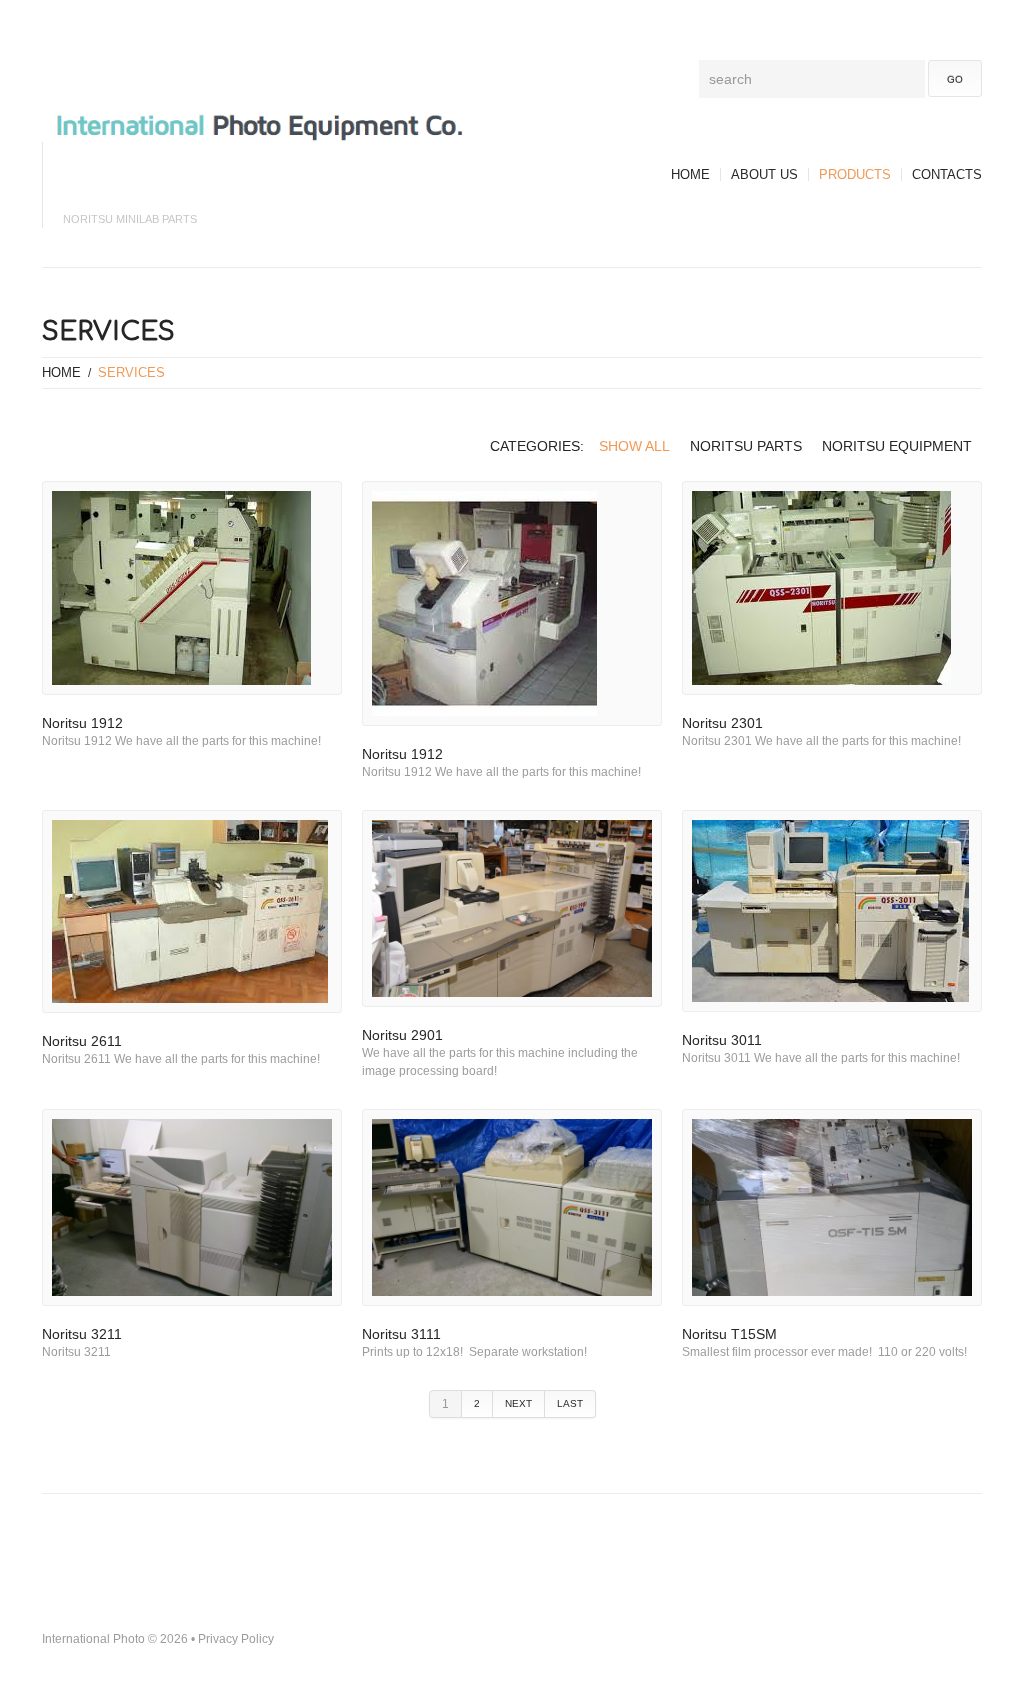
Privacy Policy (236, 1639)
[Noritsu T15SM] (832, 1207)
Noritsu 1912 (82, 723)
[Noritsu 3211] (192, 1207)
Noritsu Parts (746, 446)
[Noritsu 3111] (512, 1207)
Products (855, 174)
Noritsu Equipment (897, 446)
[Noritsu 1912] (192, 588)
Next (518, 1403)
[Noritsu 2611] (192, 911)
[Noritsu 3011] (832, 911)
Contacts (947, 174)
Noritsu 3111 (401, 1334)
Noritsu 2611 (82, 1041)
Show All (634, 446)
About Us (764, 174)
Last (570, 1403)
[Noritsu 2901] (512, 908)
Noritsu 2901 (402, 1035)
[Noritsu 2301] (832, 588)
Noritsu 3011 (722, 1040)
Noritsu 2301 (722, 723)
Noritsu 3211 (82, 1334)
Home (690, 174)
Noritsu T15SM (731, 1334)
